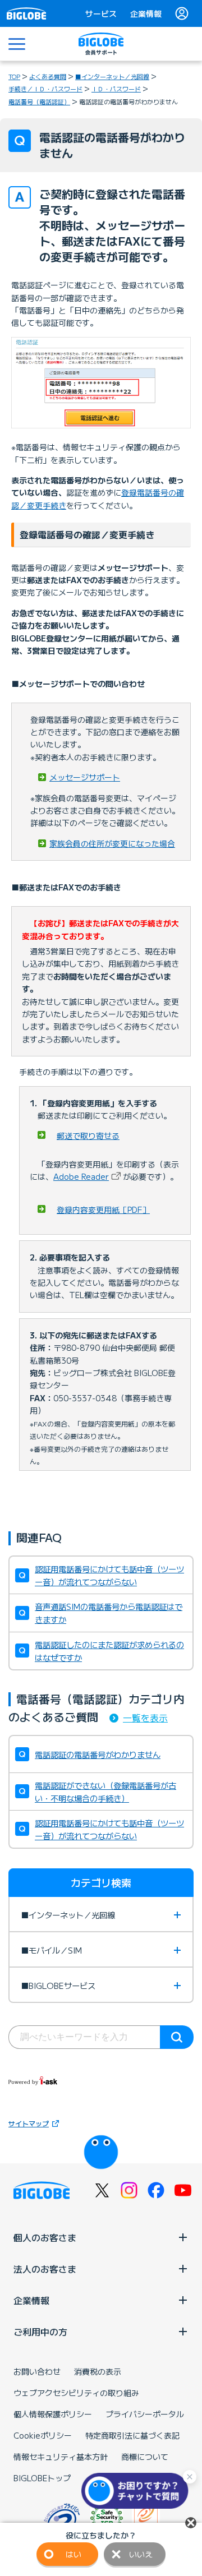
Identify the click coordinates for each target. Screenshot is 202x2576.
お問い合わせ (37, 2371)
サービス (101, 13)
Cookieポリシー (43, 2435)
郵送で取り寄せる (88, 1135)
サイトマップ (29, 2123)
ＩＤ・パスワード (116, 89)
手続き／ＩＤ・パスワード (45, 89)
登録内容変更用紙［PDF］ (103, 1209)
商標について (145, 2457)
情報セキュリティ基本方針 (61, 2457)
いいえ (141, 2554)
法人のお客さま (45, 2269)
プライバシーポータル (145, 2414)
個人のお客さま (45, 2237)
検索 (177, 2037)
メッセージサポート (85, 777)
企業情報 (146, 13)
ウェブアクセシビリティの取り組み (76, 2393)
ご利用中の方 (40, 2332)
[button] (137, 2491)
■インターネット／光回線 (112, 76)
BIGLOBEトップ (42, 2478)
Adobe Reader (81, 1176)
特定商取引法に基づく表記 (132, 2435)
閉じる (191, 2523)
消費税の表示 (98, 2371)
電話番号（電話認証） (39, 101)
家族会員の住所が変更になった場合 (112, 843)
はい (74, 2554)
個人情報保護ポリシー (53, 2414)
